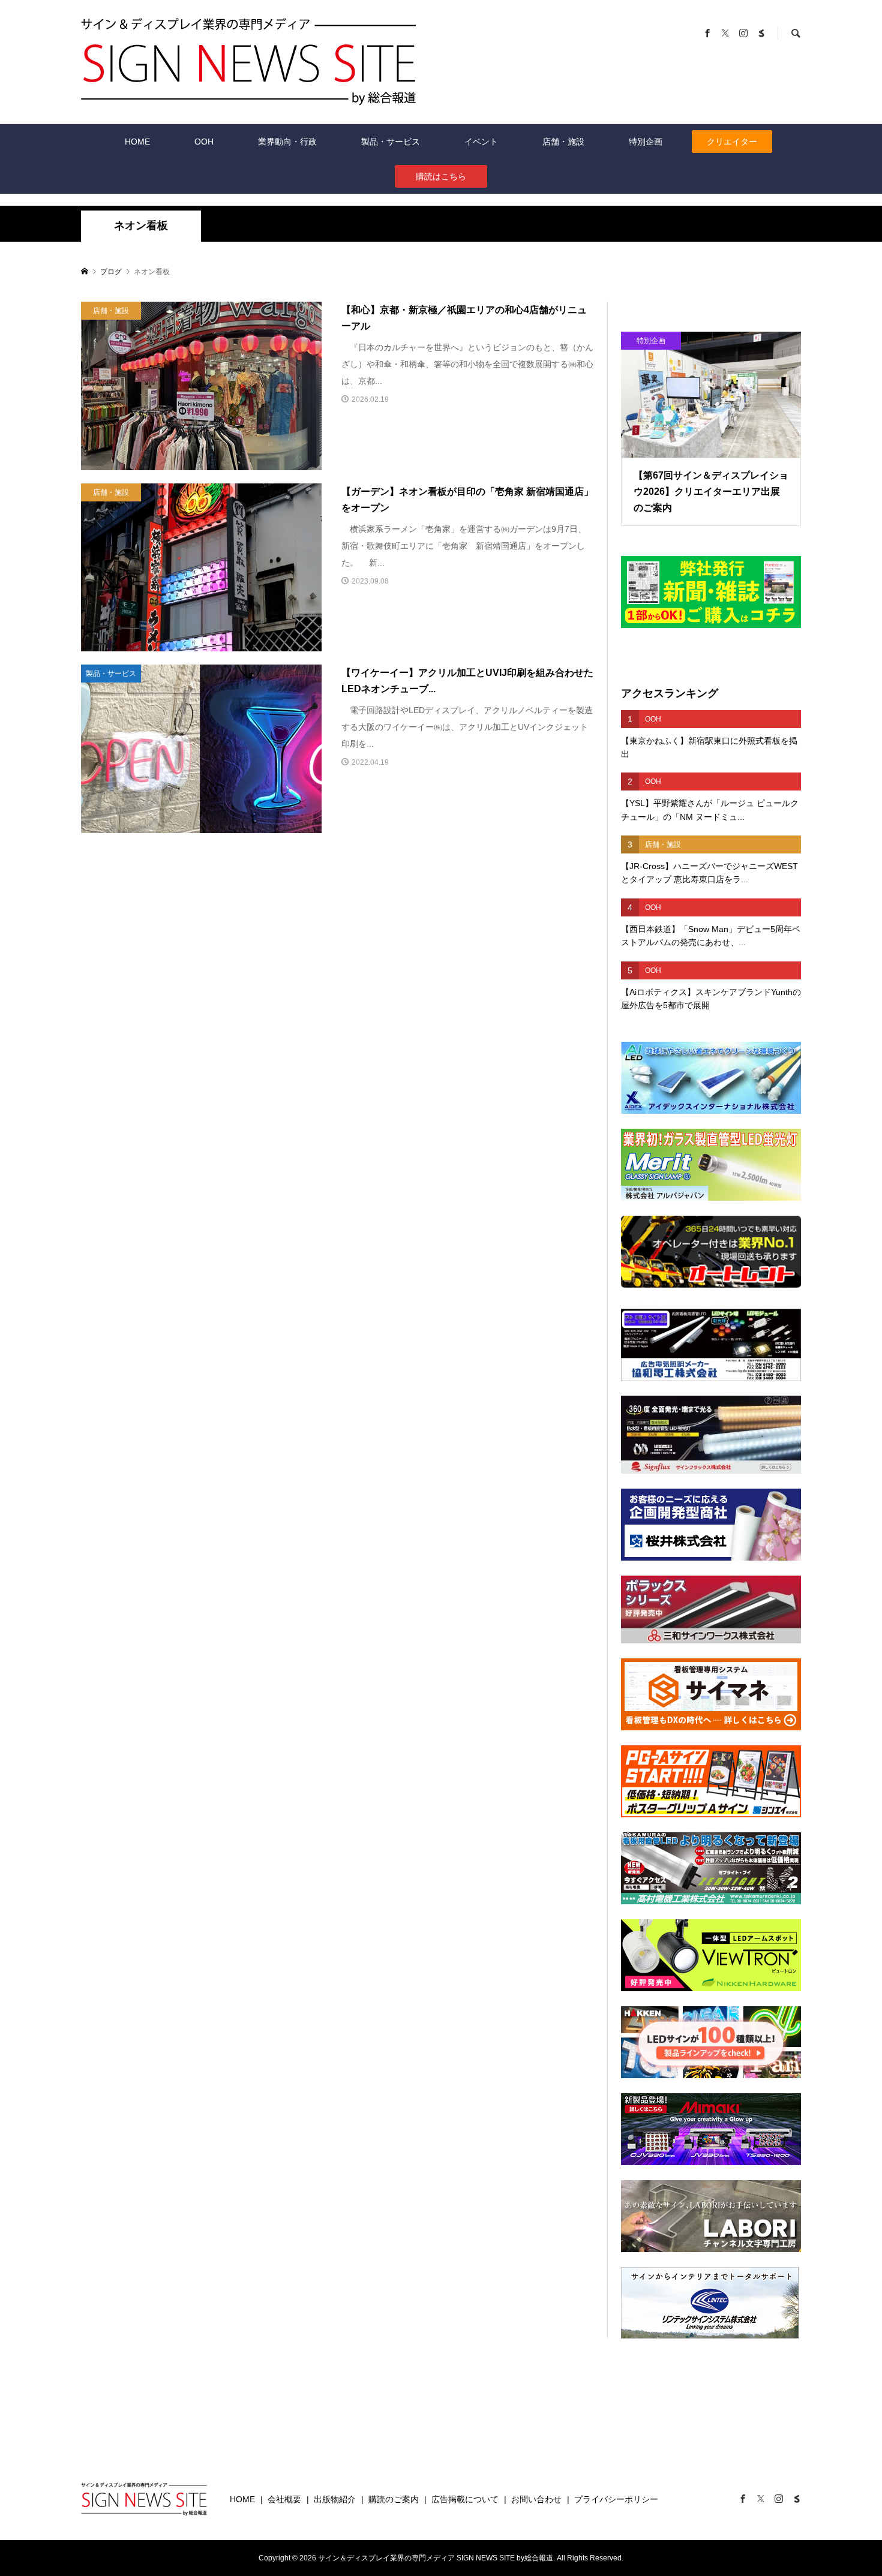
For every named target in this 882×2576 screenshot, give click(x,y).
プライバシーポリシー (616, 2499)
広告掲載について (465, 2499)
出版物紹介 (335, 2499)
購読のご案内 (394, 2499)
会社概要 (284, 2499)
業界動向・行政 (287, 142)
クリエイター (732, 142)
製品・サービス (391, 142)
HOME (137, 142)
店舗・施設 (563, 142)
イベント (481, 142)
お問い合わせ (536, 2499)
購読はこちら (441, 176)
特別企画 (646, 142)
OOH (204, 142)
